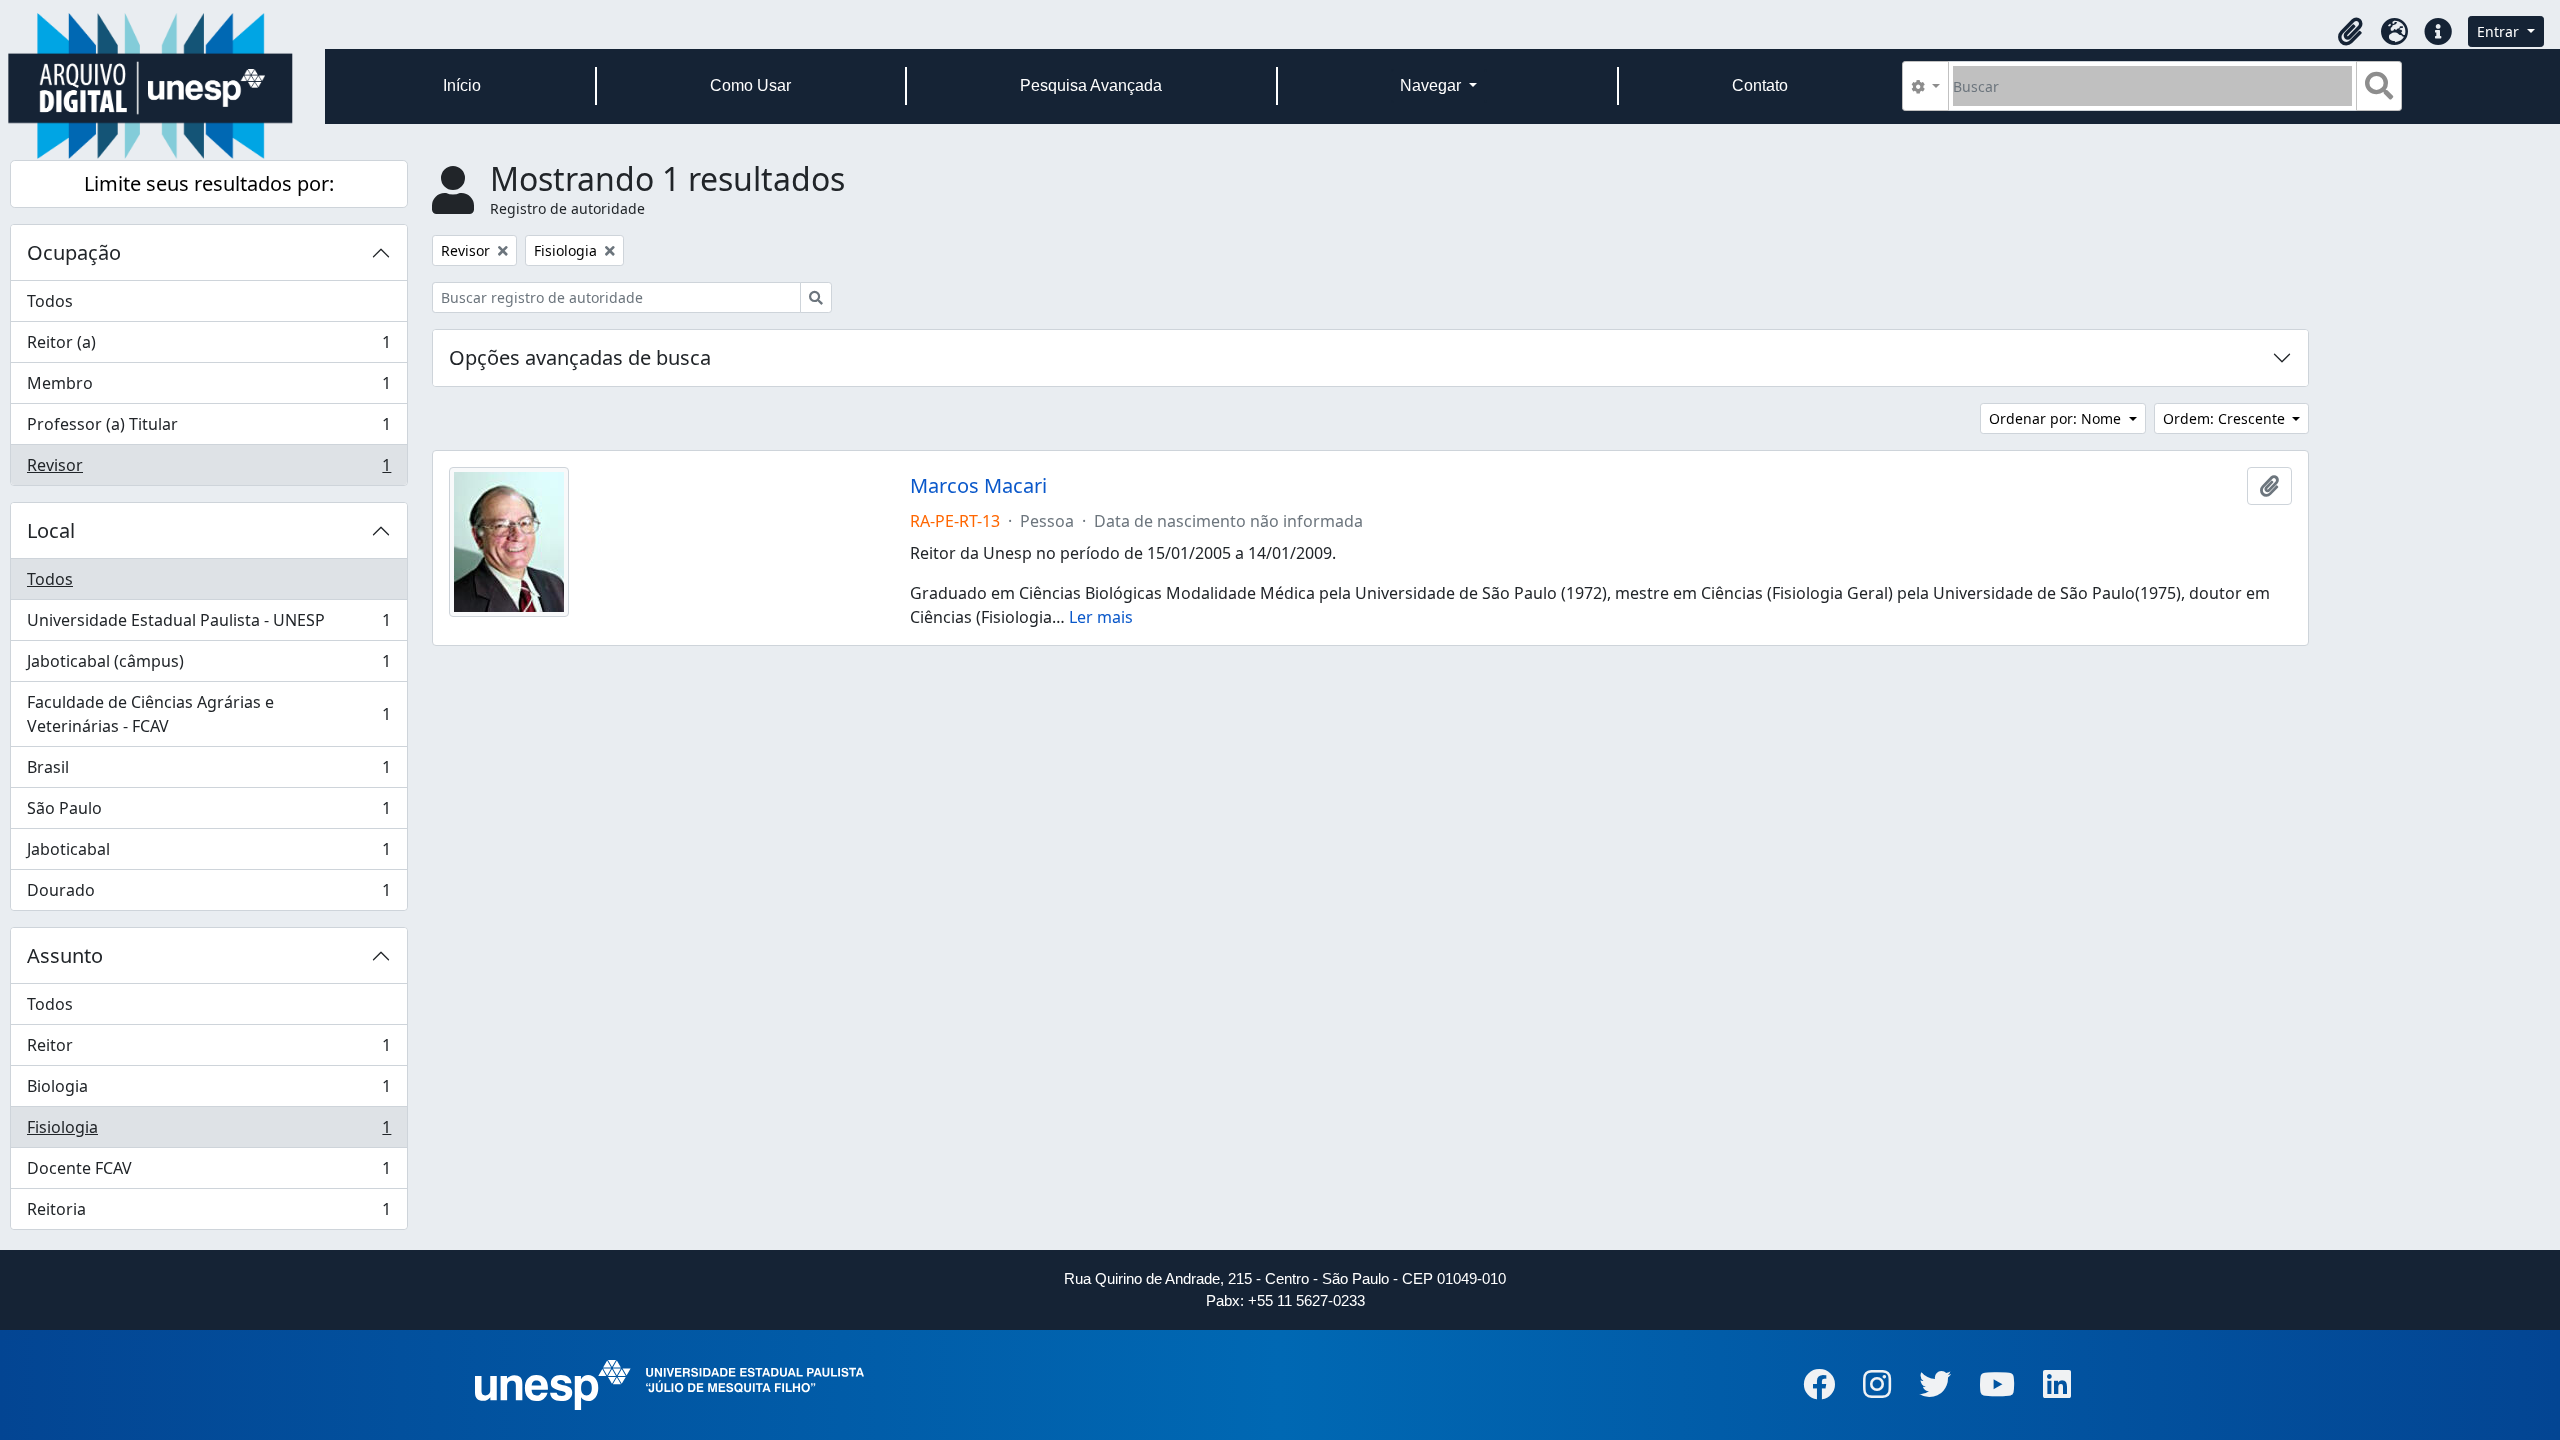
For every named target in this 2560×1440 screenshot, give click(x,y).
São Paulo (208, 813)
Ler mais (1101, 617)
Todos (50, 301)
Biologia (208, 1091)
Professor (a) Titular (208, 429)
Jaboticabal (208, 854)
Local (51, 530)
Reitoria (208, 1213)
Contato (1760, 85)
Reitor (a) (208, 347)
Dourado (208, 894)
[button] (2350, 32)
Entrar (2500, 31)
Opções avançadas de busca (580, 357)
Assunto (65, 955)
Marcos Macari (978, 486)
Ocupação (74, 252)
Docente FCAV (208, 1173)
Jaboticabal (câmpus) (208, 666)
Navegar (1432, 85)
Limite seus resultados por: (209, 183)
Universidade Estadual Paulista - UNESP (208, 625)
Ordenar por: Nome (2057, 418)
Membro (208, 388)
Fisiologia (208, 1132)
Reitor (208, 1050)
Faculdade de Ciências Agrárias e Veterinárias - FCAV (208, 714)
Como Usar (750, 85)
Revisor (208, 469)
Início (462, 85)
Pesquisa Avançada (1091, 85)
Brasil (208, 772)
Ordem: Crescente (2226, 418)
